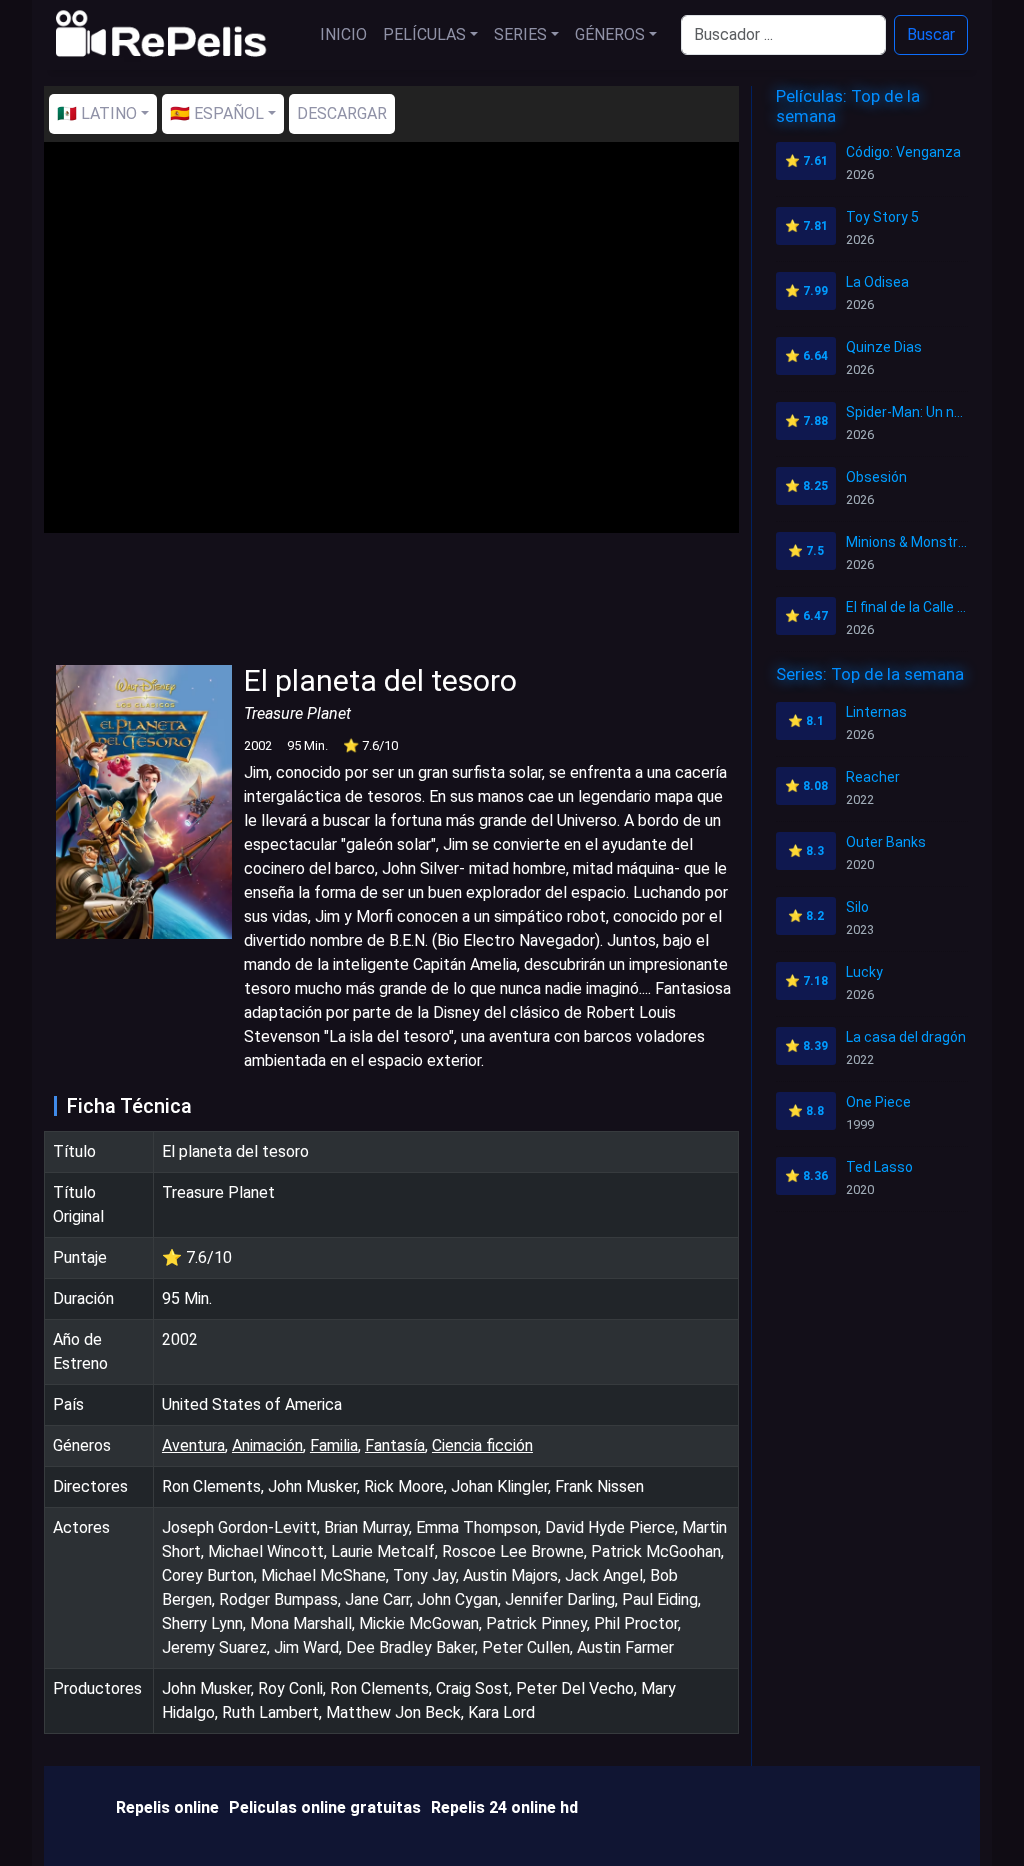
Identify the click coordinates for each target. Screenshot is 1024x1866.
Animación (267, 1445)
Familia (334, 1445)
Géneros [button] (610, 34)
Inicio (343, 34)
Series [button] (520, 34)
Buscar (931, 34)
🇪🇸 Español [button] (217, 113)
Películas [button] (424, 34)
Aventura (193, 1445)
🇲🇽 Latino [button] (97, 113)
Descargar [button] (342, 113)
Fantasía (395, 1445)
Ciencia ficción (482, 1445)
